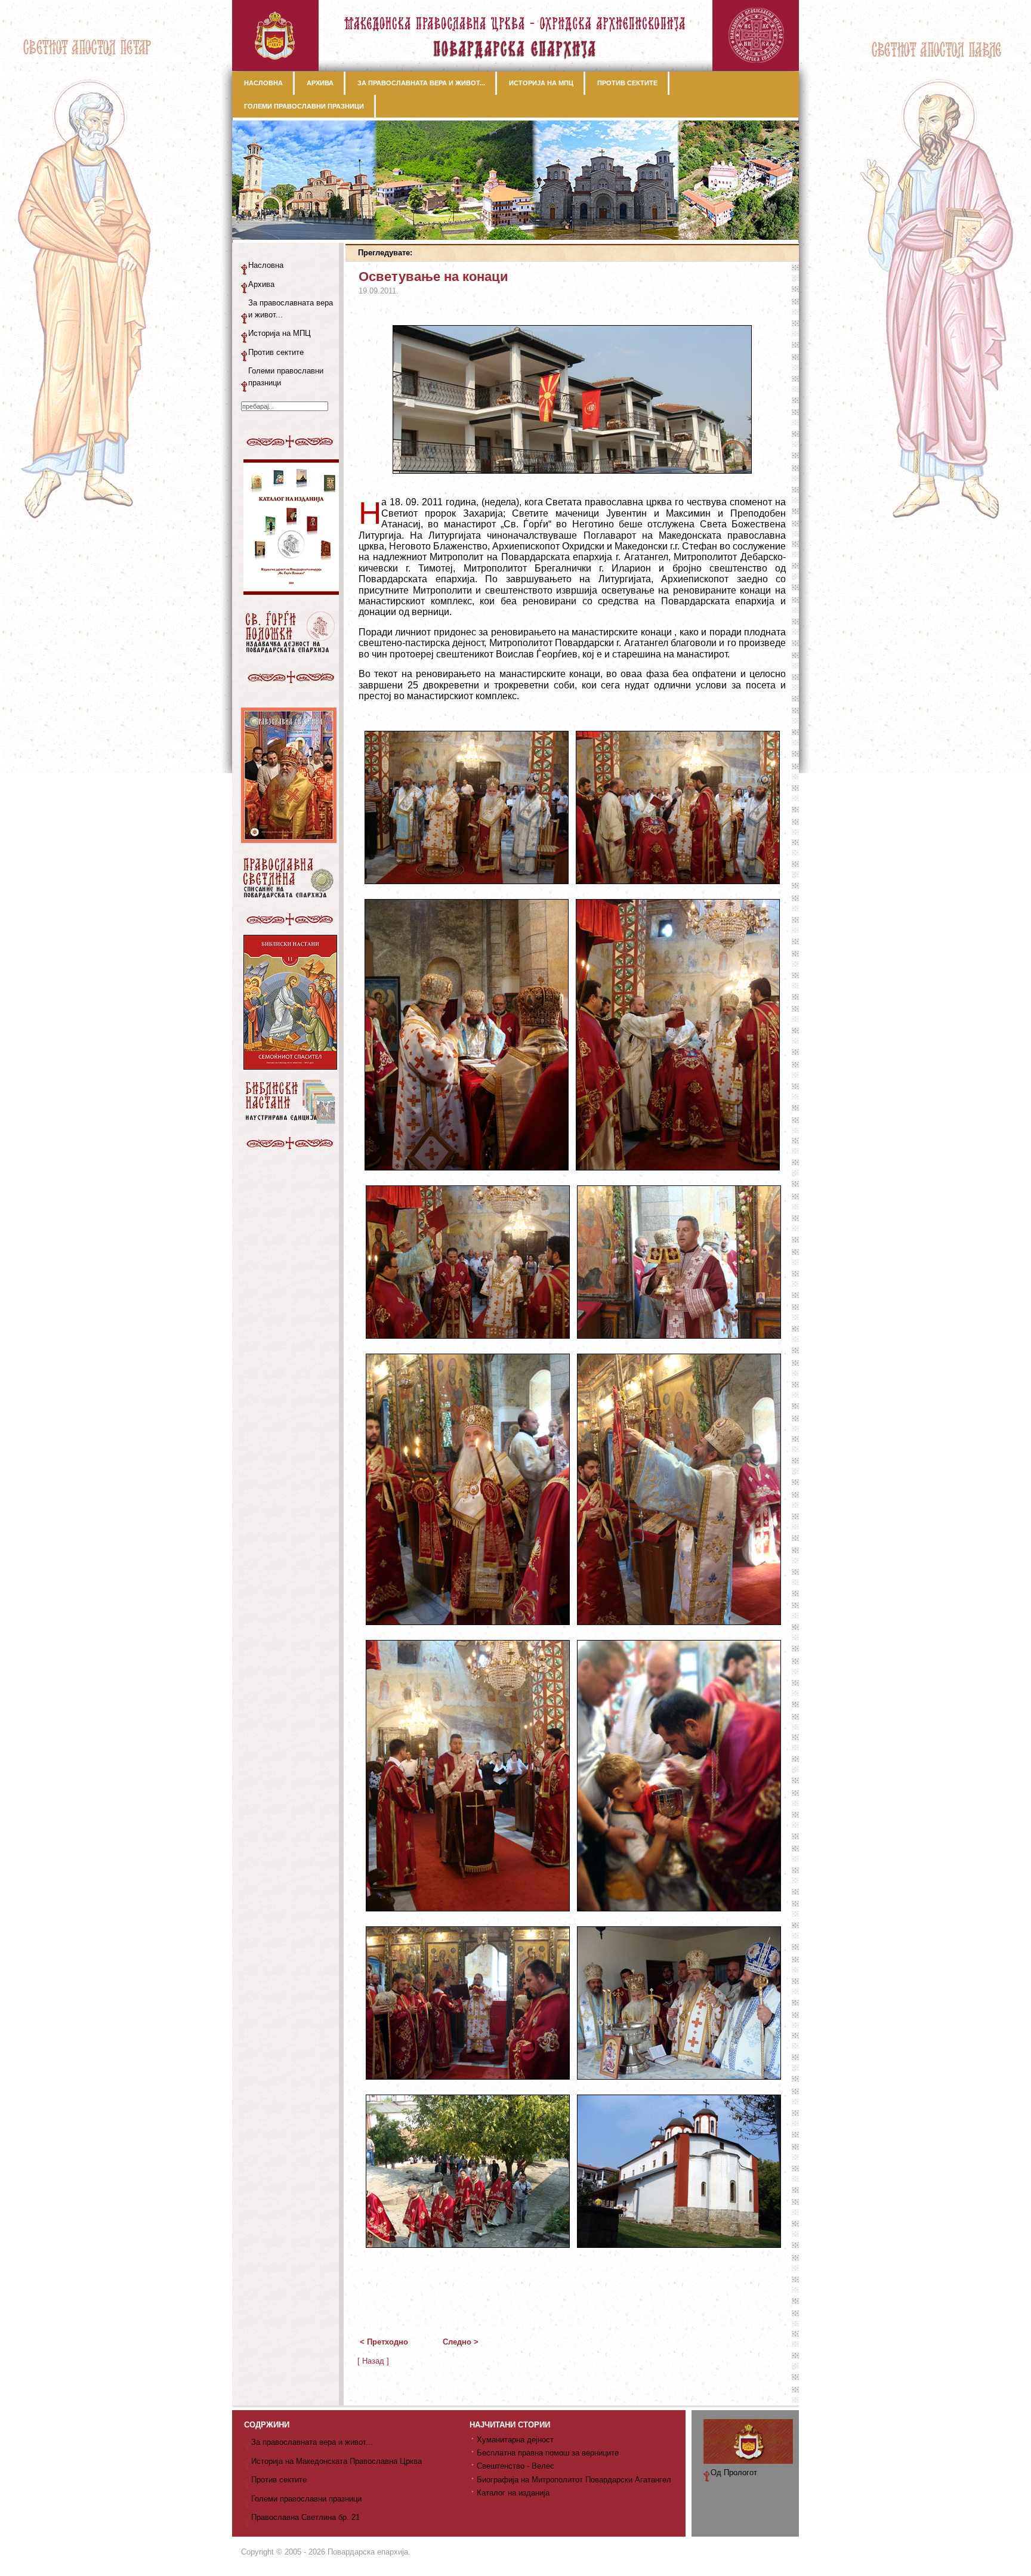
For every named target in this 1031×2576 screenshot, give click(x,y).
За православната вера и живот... (291, 309)
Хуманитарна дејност (515, 2440)
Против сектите (276, 352)
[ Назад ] (373, 2361)
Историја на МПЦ (280, 333)
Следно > (461, 2342)
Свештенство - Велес (515, 2466)
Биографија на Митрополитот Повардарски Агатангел (574, 2480)
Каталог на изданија (513, 2493)
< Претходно (384, 2342)
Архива (261, 284)
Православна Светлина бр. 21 (305, 2517)
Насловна (266, 265)
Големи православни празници (286, 377)
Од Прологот (734, 2472)
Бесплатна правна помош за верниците (548, 2453)
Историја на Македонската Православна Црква (337, 2461)
